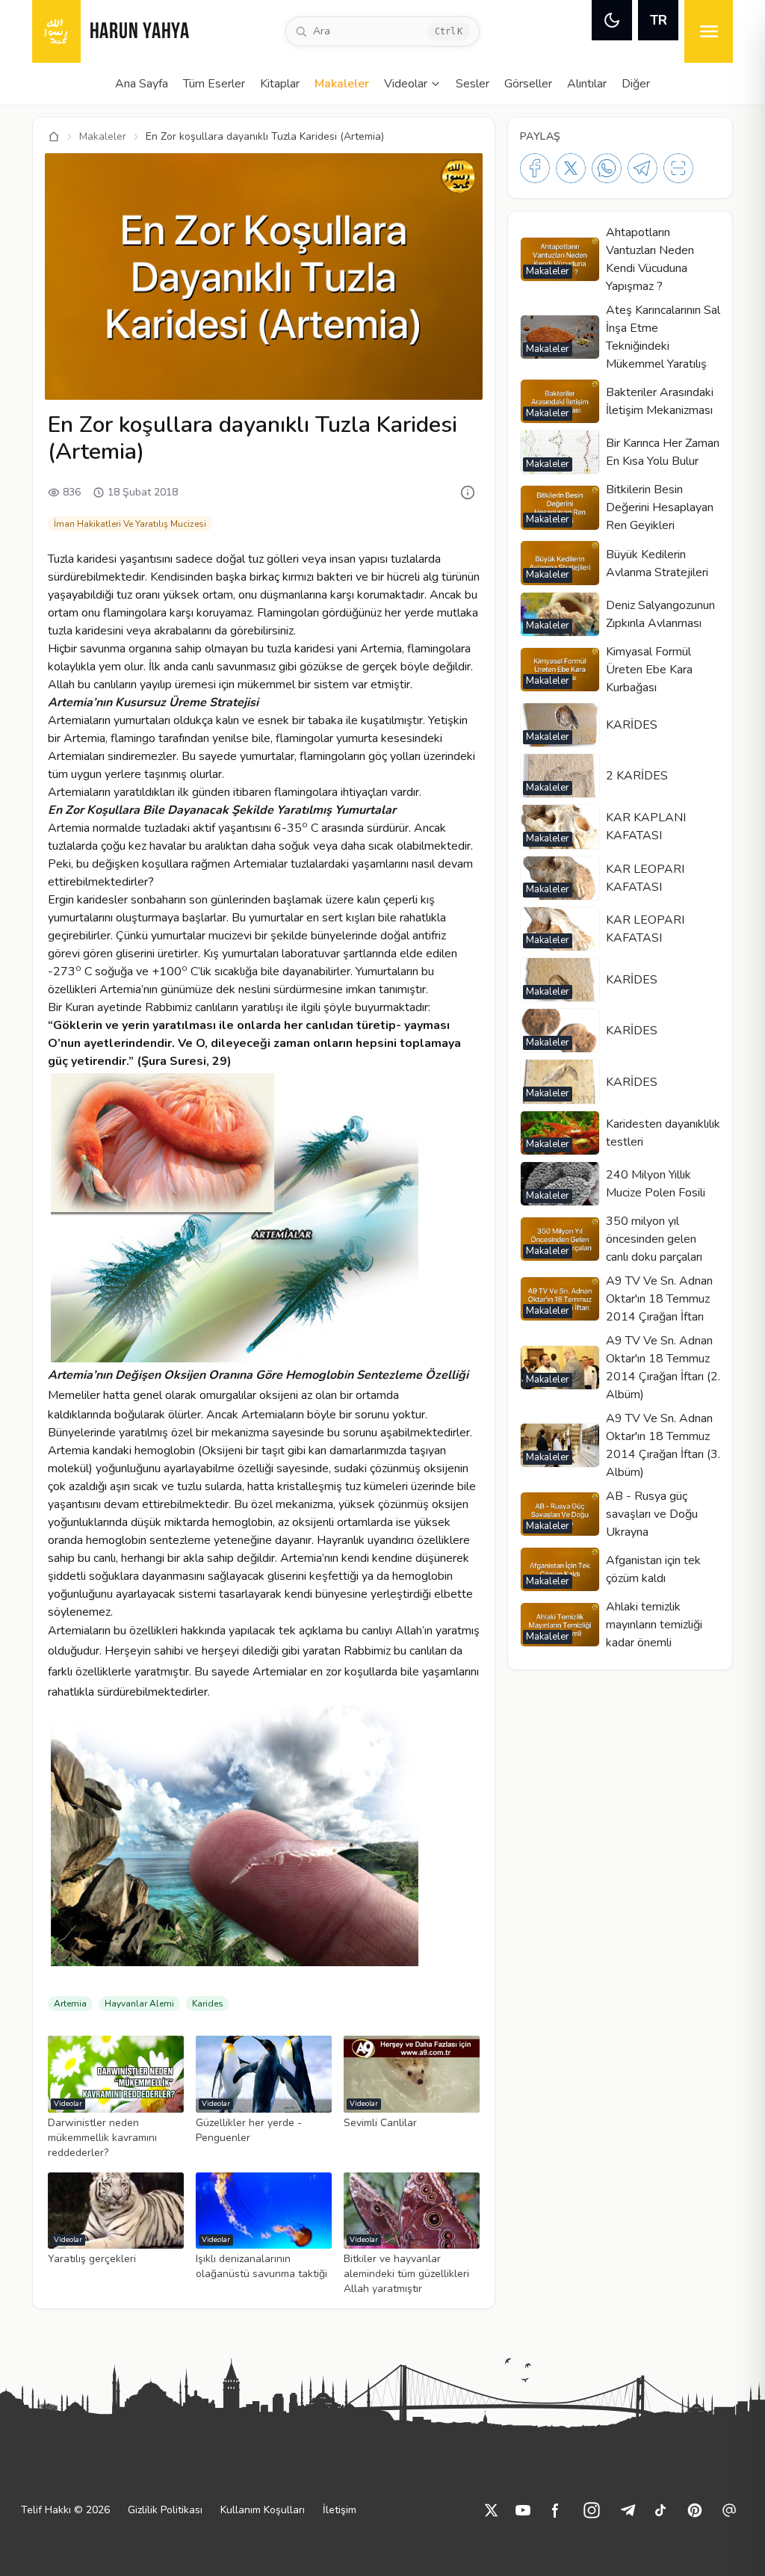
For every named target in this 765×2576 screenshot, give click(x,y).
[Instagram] (592, 2510)
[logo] (56, 31)
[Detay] (468, 492)
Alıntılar (587, 84)
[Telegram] (642, 168)
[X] (571, 168)
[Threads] (729, 2510)
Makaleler (342, 84)
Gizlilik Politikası (165, 2510)
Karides (208, 2004)
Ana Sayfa (142, 84)
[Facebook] (535, 168)
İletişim (340, 2510)
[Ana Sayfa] (54, 137)
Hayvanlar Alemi (139, 2004)
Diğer (636, 84)
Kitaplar (280, 84)
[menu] (709, 31)
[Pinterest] (695, 2510)
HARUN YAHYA (140, 33)
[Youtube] (523, 2510)
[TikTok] (660, 2510)
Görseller (528, 84)
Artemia (70, 2004)
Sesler (473, 84)
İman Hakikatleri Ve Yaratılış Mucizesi (130, 524)
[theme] (612, 20)
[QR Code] (678, 168)
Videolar (406, 84)
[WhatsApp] (607, 168)
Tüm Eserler (214, 84)
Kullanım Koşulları (263, 2510)
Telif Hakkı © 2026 (65, 2510)
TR (659, 20)
